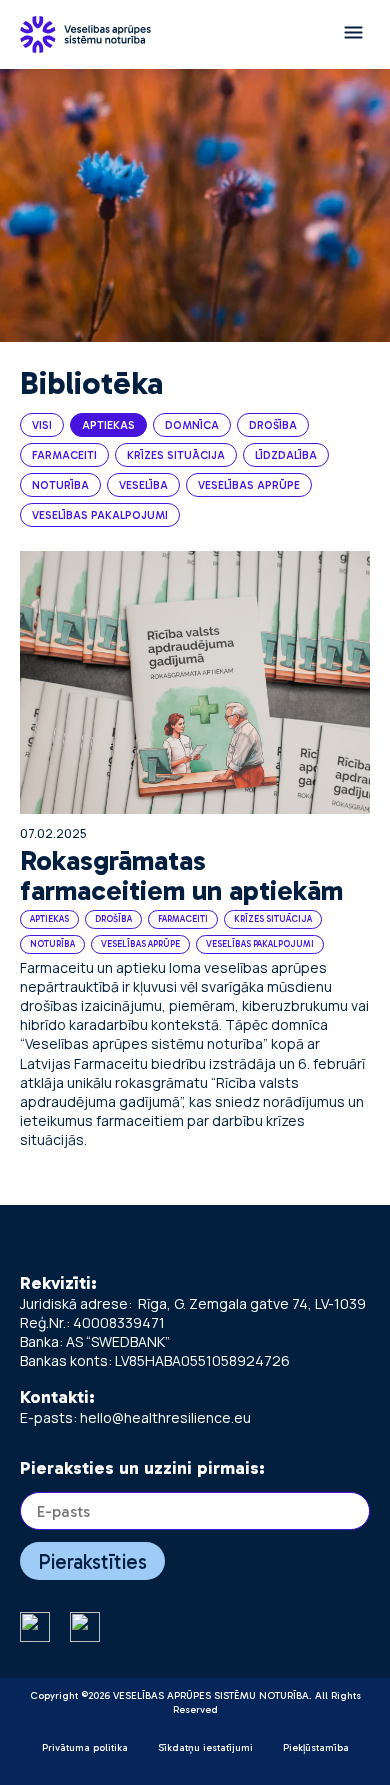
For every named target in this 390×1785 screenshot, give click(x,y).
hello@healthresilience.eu (165, 1417)
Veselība (143, 485)
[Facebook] (35, 1629)
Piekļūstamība (316, 1748)
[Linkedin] (85, 1629)
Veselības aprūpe (249, 485)
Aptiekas (108, 425)
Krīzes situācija (176, 455)
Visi (42, 425)
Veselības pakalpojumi (100, 515)
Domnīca (192, 425)
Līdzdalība (286, 455)
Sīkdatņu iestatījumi (205, 1748)
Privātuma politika (85, 1748)
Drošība (273, 425)
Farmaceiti (64, 455)
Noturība (60, 485)
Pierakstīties (92, 1561)
